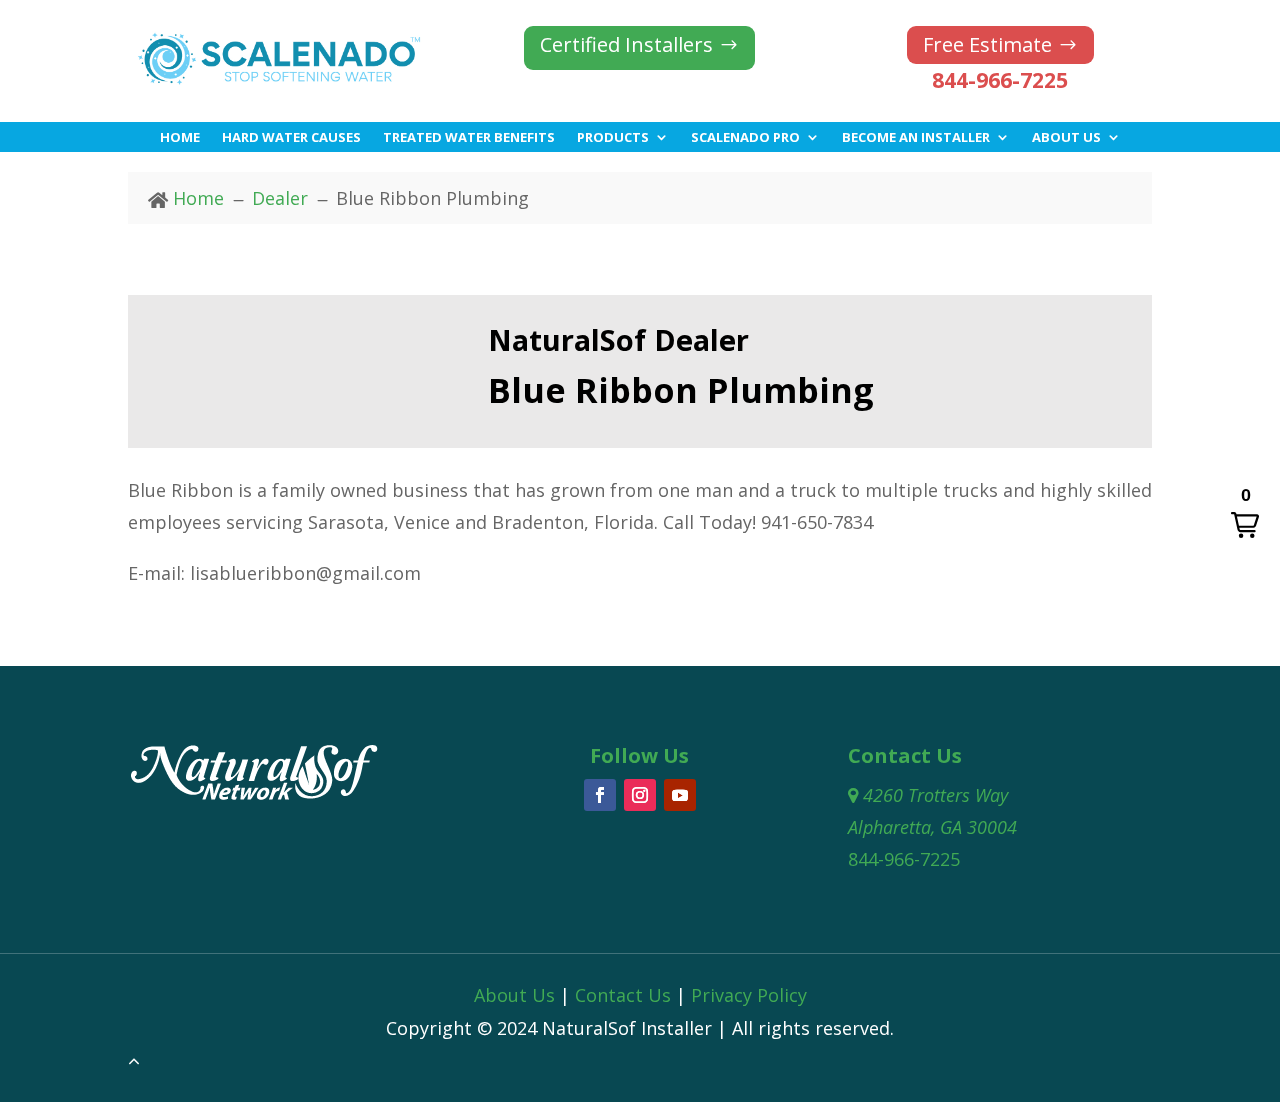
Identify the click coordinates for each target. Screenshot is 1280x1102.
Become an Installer (916, 138)
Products (613, 138)
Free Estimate (987, 44)
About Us (1066, 138)
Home (180, 138)
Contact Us (623, 995)
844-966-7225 (1000, 80)
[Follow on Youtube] (680, 795)
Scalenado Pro (745, 138)
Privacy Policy (749, 995)
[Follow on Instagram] (640, 795)
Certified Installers (626, 44)
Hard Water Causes (291, 138)
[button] (1245, 513)
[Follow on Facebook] (600, 795)
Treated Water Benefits (469, 138)
